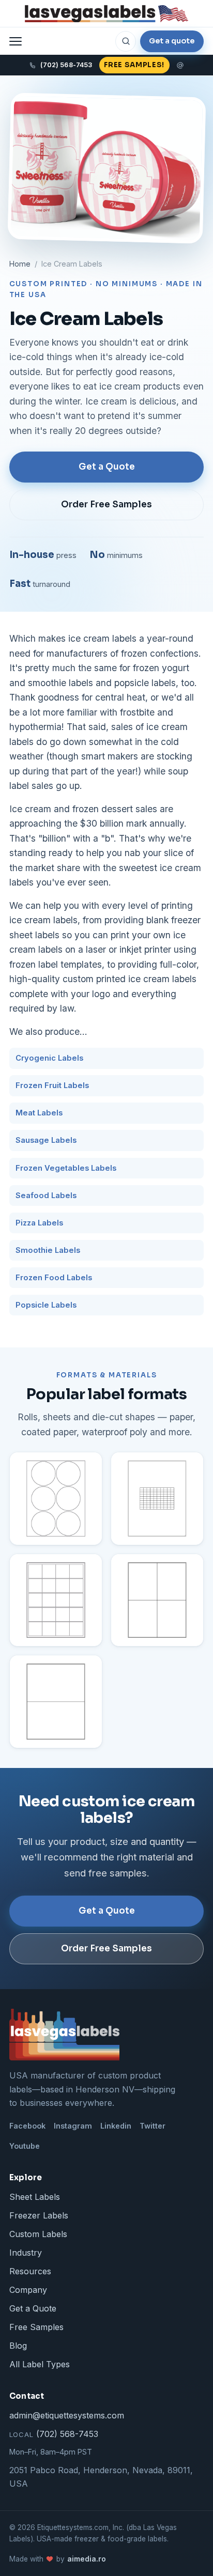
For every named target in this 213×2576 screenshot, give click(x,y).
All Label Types (40, 2364)
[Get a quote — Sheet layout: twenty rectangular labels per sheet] (56, 1600)
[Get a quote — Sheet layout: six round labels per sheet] (56, 1498)
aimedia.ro (87, 2559)
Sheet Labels (35, 2197)
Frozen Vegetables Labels (66, 1168)
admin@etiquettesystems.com (67, 2415)
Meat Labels (39, 1113)
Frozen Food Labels (54, 1278)
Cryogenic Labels (49, 1058)
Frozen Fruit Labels (52, 1085)
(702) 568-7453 (54, 2434)
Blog (18, 2346)
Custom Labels (38, 2234)
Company (28, 2290)
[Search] (126, 41)
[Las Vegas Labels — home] (106, 14)
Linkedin (116, 2126)
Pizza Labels (39, 1223)
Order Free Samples (106, 505)
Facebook (27, 2126)
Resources (30, 2271)
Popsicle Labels (46, 1305)
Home (20, 264)
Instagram (73, 2126)
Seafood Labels (46, 1196)
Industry (26, 2253)
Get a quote (172, 41)
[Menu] (16, 41)
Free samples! (134, 65)
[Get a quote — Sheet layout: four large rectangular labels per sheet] (157, 1600)
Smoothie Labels (48, 1250)
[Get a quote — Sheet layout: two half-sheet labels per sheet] (56, 1701)
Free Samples (36, 2327)
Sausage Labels (46, 1140)
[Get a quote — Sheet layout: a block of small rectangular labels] (157, 1498)
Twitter (153, 2126)
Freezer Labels (39, 2215)
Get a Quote (107, 467)
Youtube (25, 2146)
